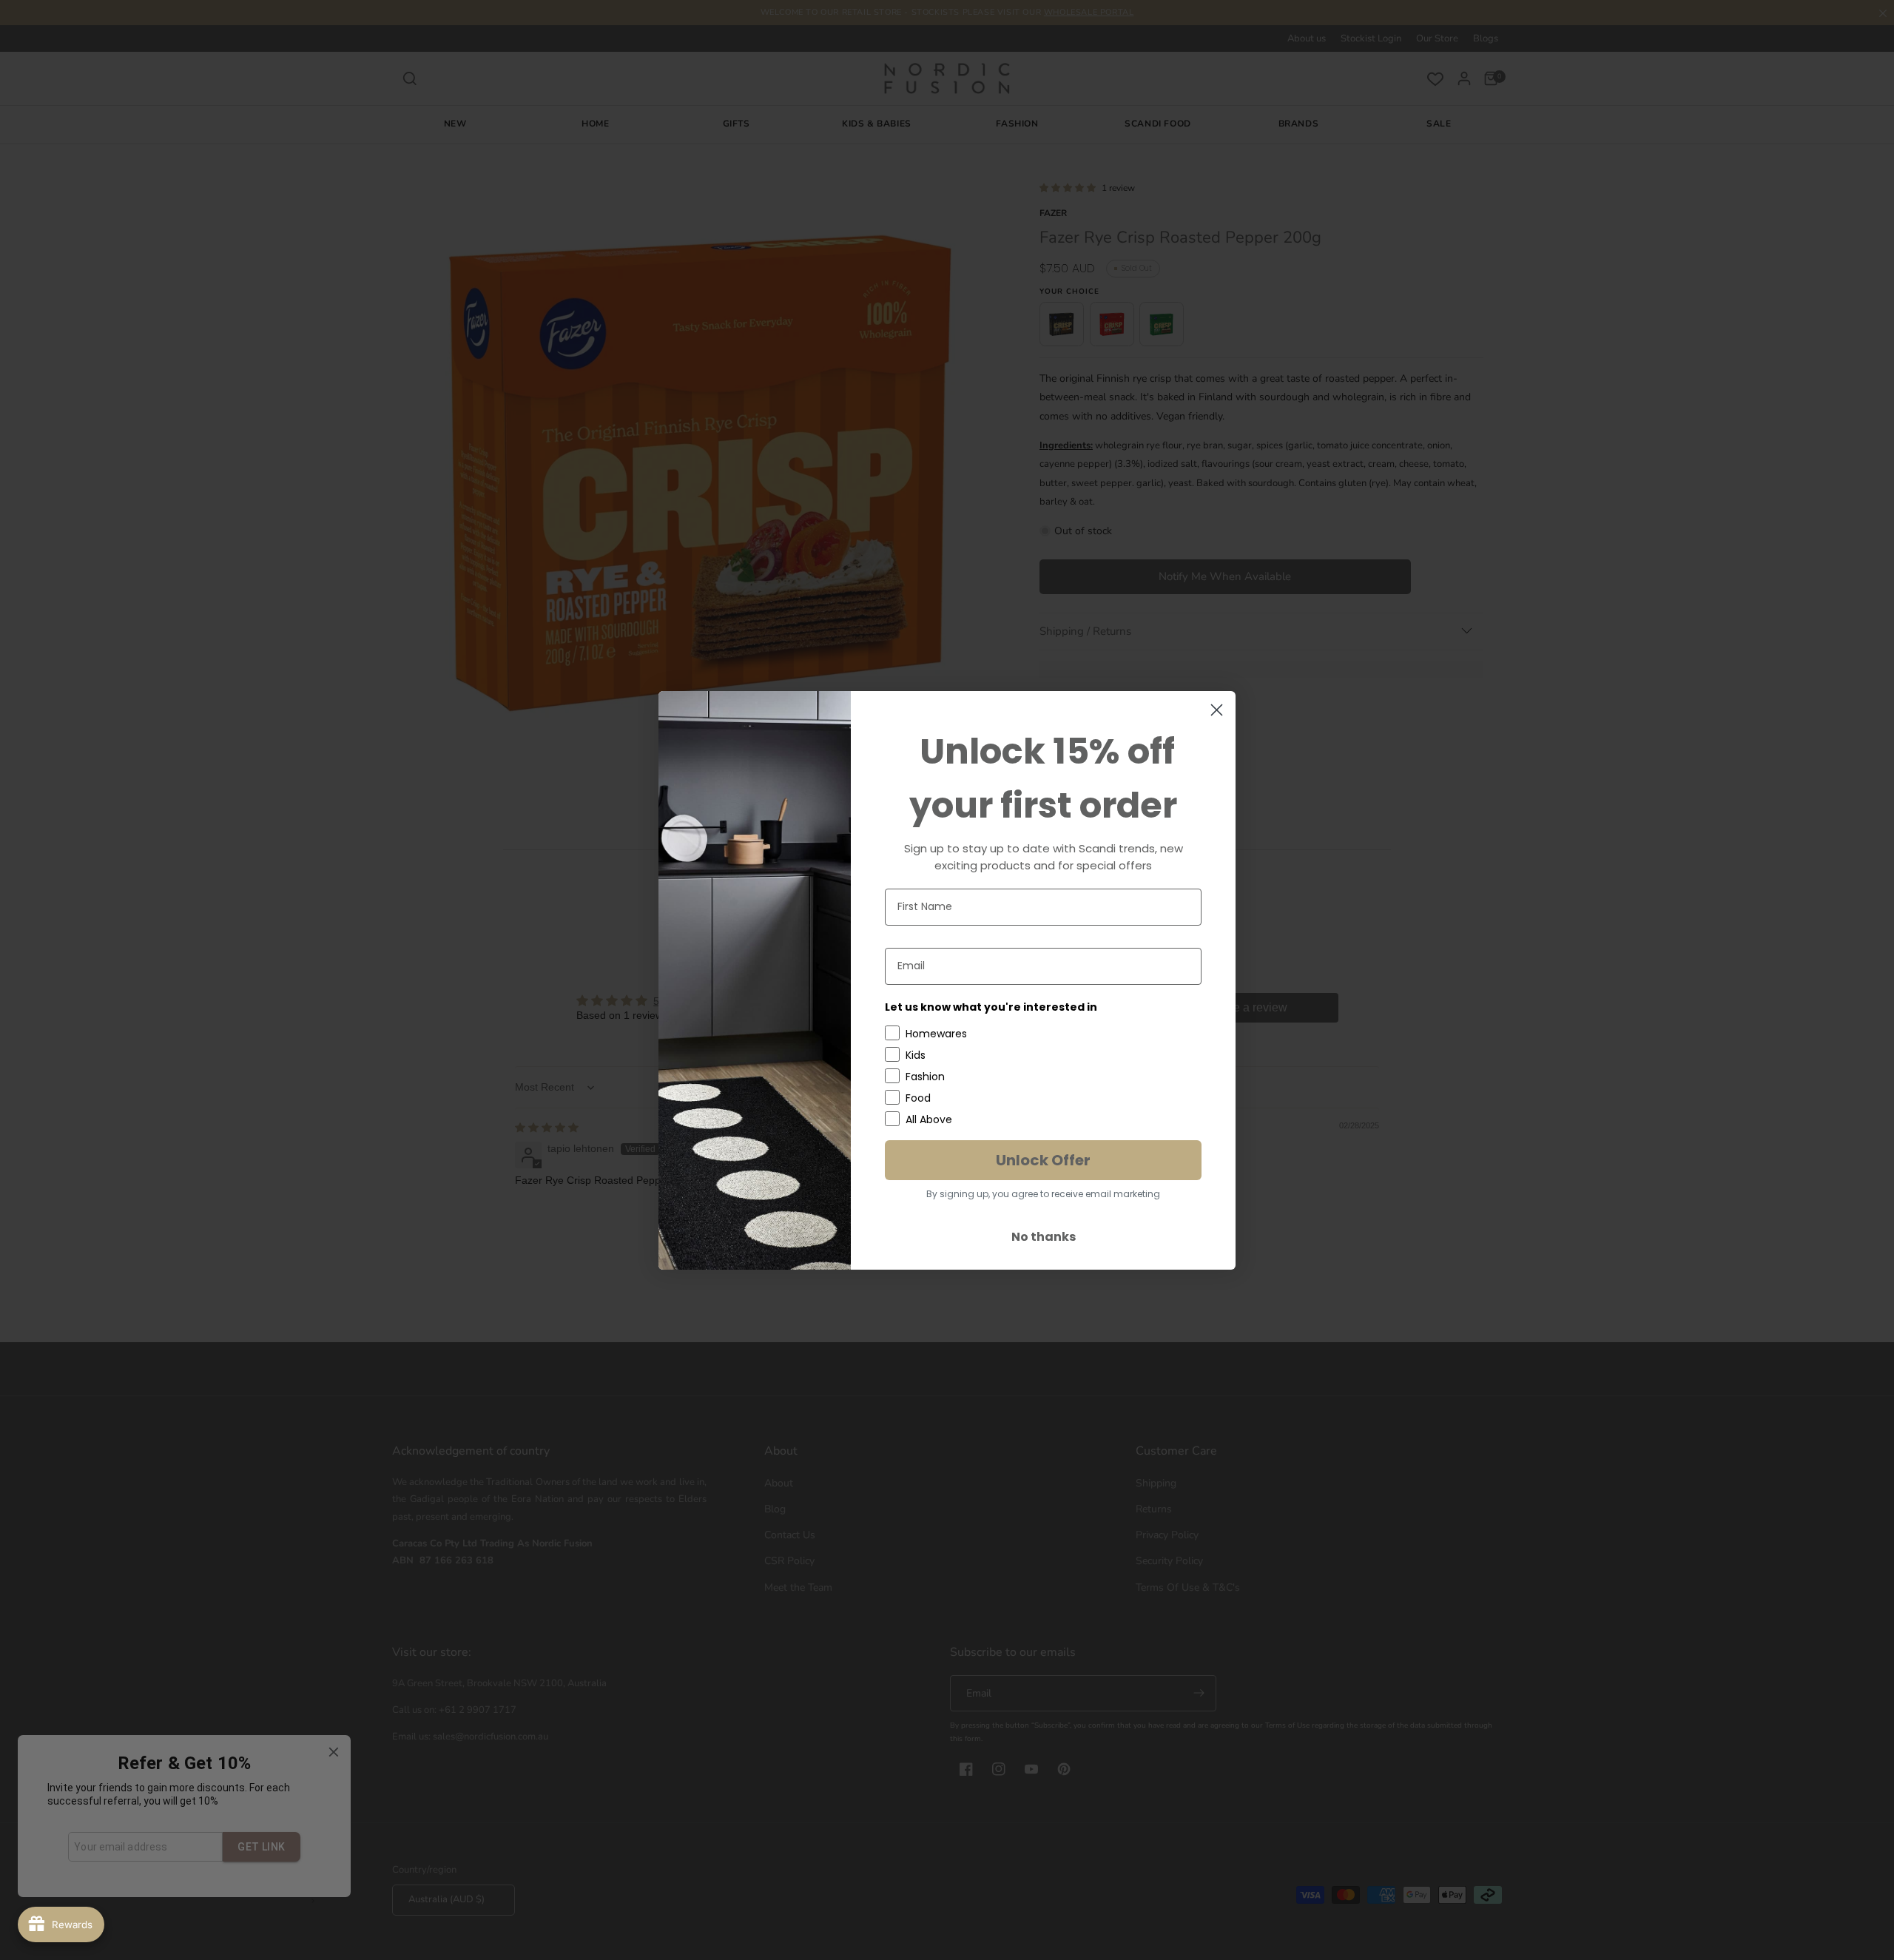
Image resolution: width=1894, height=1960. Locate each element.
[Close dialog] (1217, 710)
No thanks (1044, 1237)
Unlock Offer (1043, 1160)
